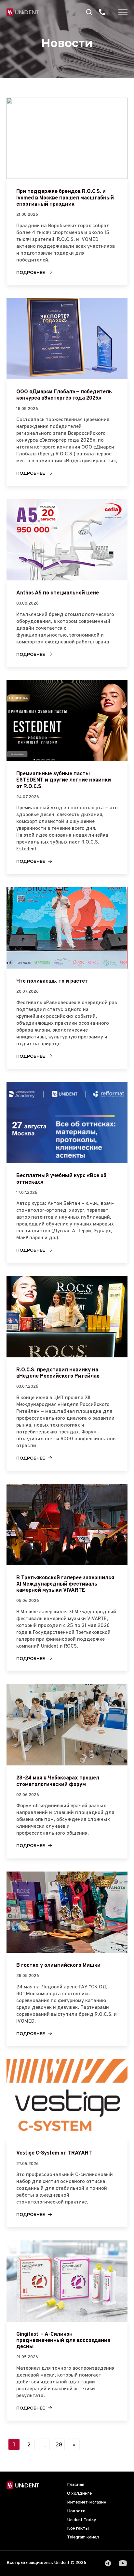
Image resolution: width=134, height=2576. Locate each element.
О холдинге (79, 2494)
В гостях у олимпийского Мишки (58, 1966)
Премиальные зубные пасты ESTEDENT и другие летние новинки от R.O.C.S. (64, 780)
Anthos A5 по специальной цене (58, 593)
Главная (76, 2485)
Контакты (78, 2529)
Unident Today (82, 2520)
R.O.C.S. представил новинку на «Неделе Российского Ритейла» (58, 1373)
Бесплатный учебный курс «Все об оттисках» (61, 1179)
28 (59, 2445)
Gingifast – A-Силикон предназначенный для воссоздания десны (63, 2341)
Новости (76, 2511)
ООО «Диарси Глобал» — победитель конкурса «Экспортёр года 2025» (64, 395)
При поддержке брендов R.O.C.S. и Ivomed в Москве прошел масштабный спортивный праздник (65, 198)
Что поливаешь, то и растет (52, 981)
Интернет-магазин (87, 2502)
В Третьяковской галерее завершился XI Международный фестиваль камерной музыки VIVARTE (65, 1584)
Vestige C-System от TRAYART (54, 2153)
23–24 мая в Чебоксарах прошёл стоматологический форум (58, 1781)
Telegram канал (83, 2537)
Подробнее (31, 272)
